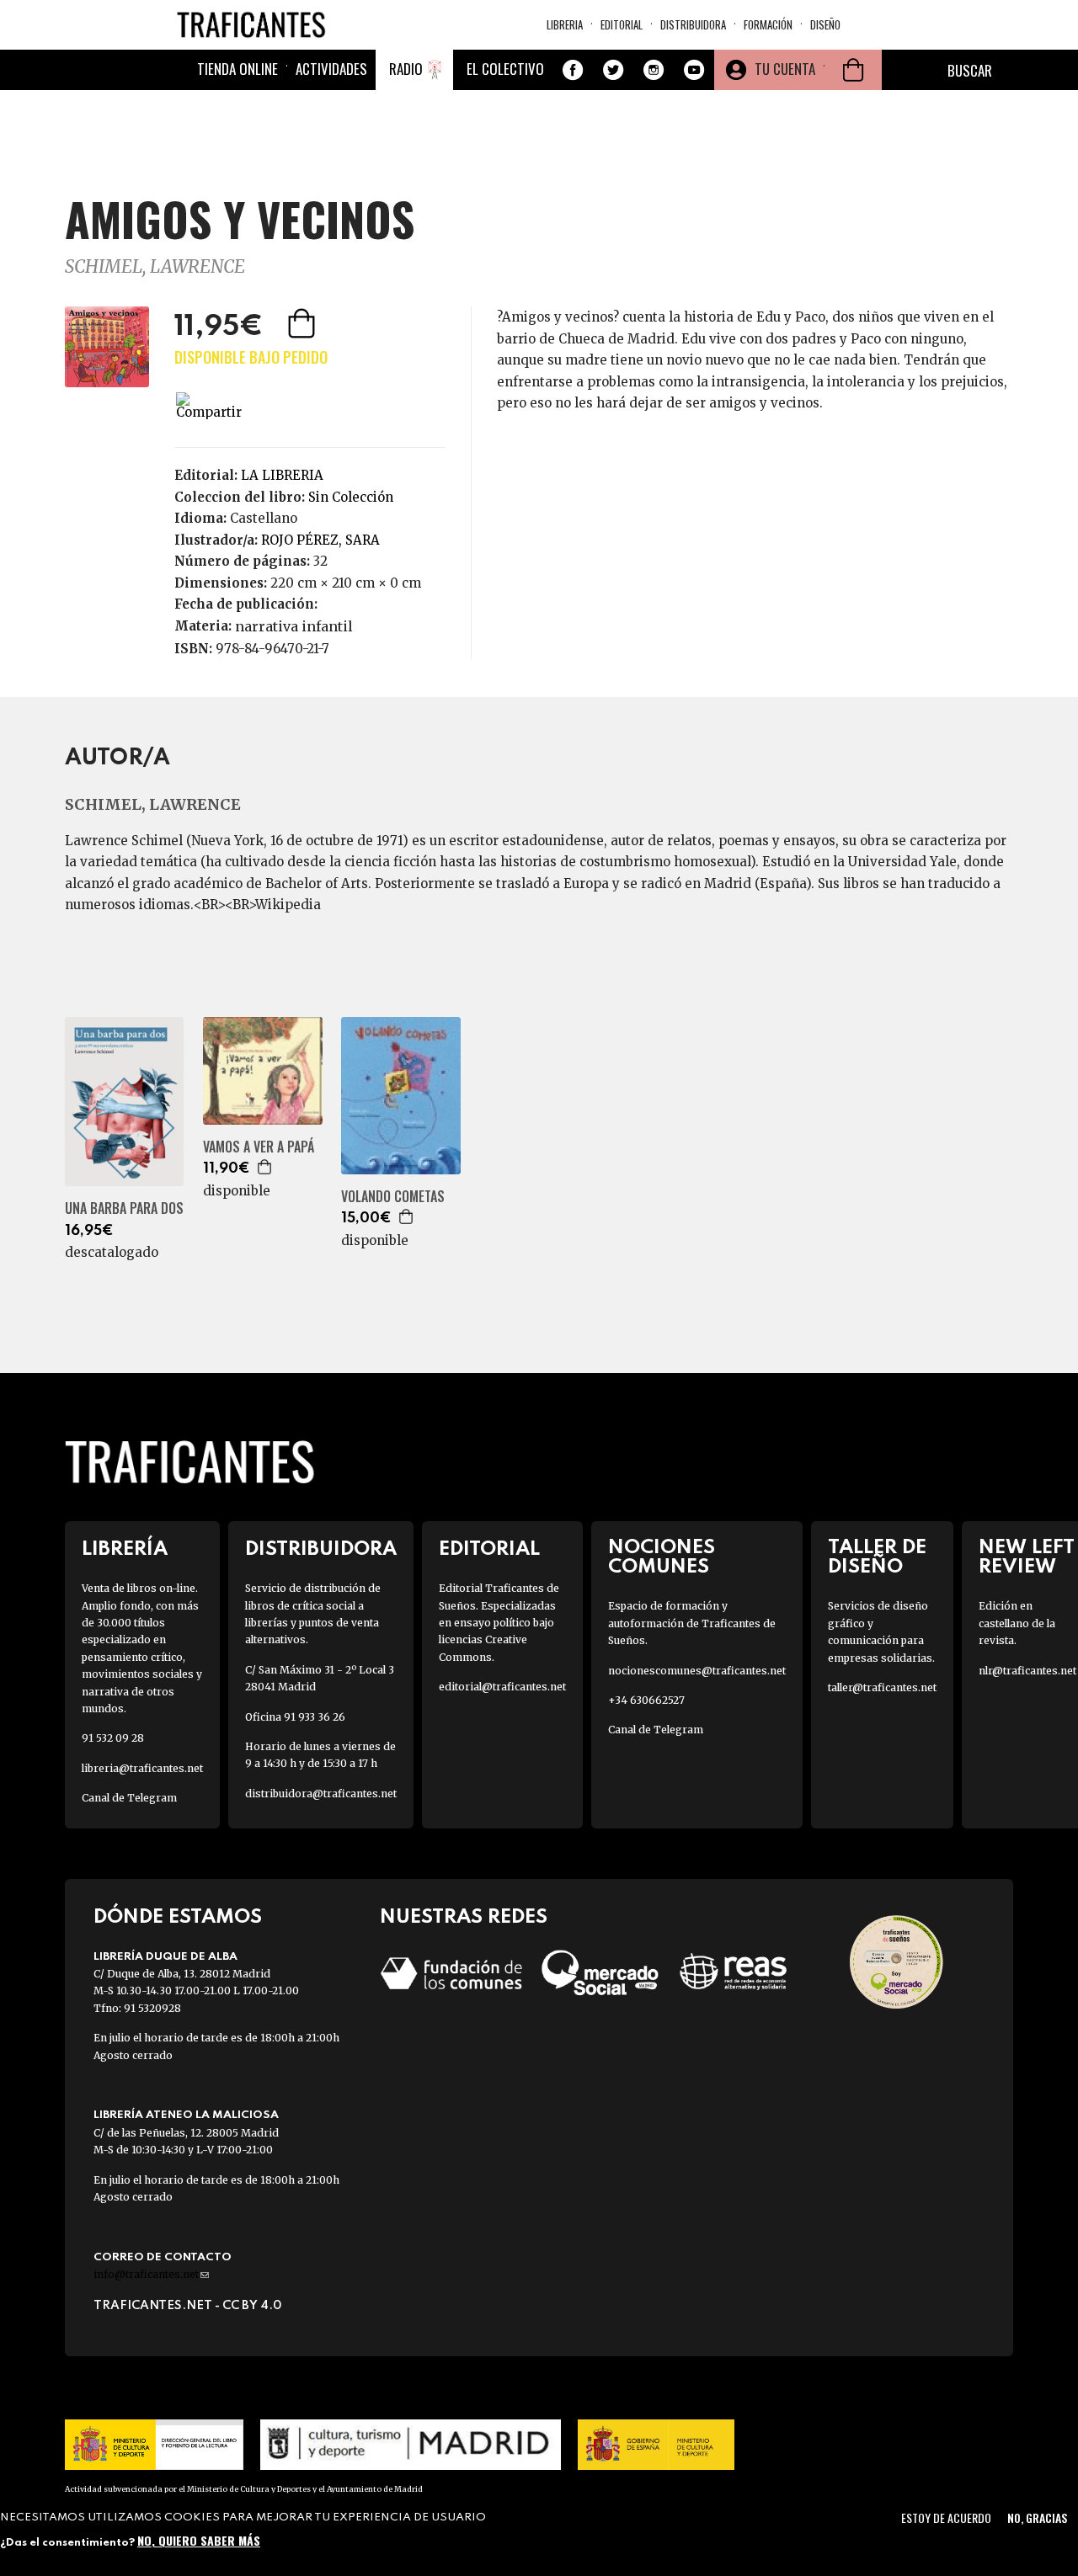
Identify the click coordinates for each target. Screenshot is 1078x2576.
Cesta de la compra (853, 70)
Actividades (331, 69)
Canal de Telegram (129, 1798)
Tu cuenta (785, 69)
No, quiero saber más (199, 2540)
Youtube (694, 70)
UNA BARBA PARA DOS (124, 1208)
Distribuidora (693, 24)
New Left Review (1027, 1557)
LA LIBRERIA (282, 475)
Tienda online (237, 69)
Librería (125, 1549)
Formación (768, 24)
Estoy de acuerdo (946, 2517)
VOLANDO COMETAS (393, 1197)
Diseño (825, 24)
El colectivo (505, 69)
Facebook (573, 70)
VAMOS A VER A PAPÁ (259, 1147)
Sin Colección (351, 497)
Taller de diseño (877, 1557)
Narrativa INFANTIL (294, 626)
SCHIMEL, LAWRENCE (155, 266)
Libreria (565, 24)
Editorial (622, 24)
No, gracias (1037, 2517)
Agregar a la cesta (303, 323)
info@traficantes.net (151, 2274)
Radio (406, 69)
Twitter (613, 70)
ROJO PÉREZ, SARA (320, 540)
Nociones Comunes (662, 1557)
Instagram (654, 70)
